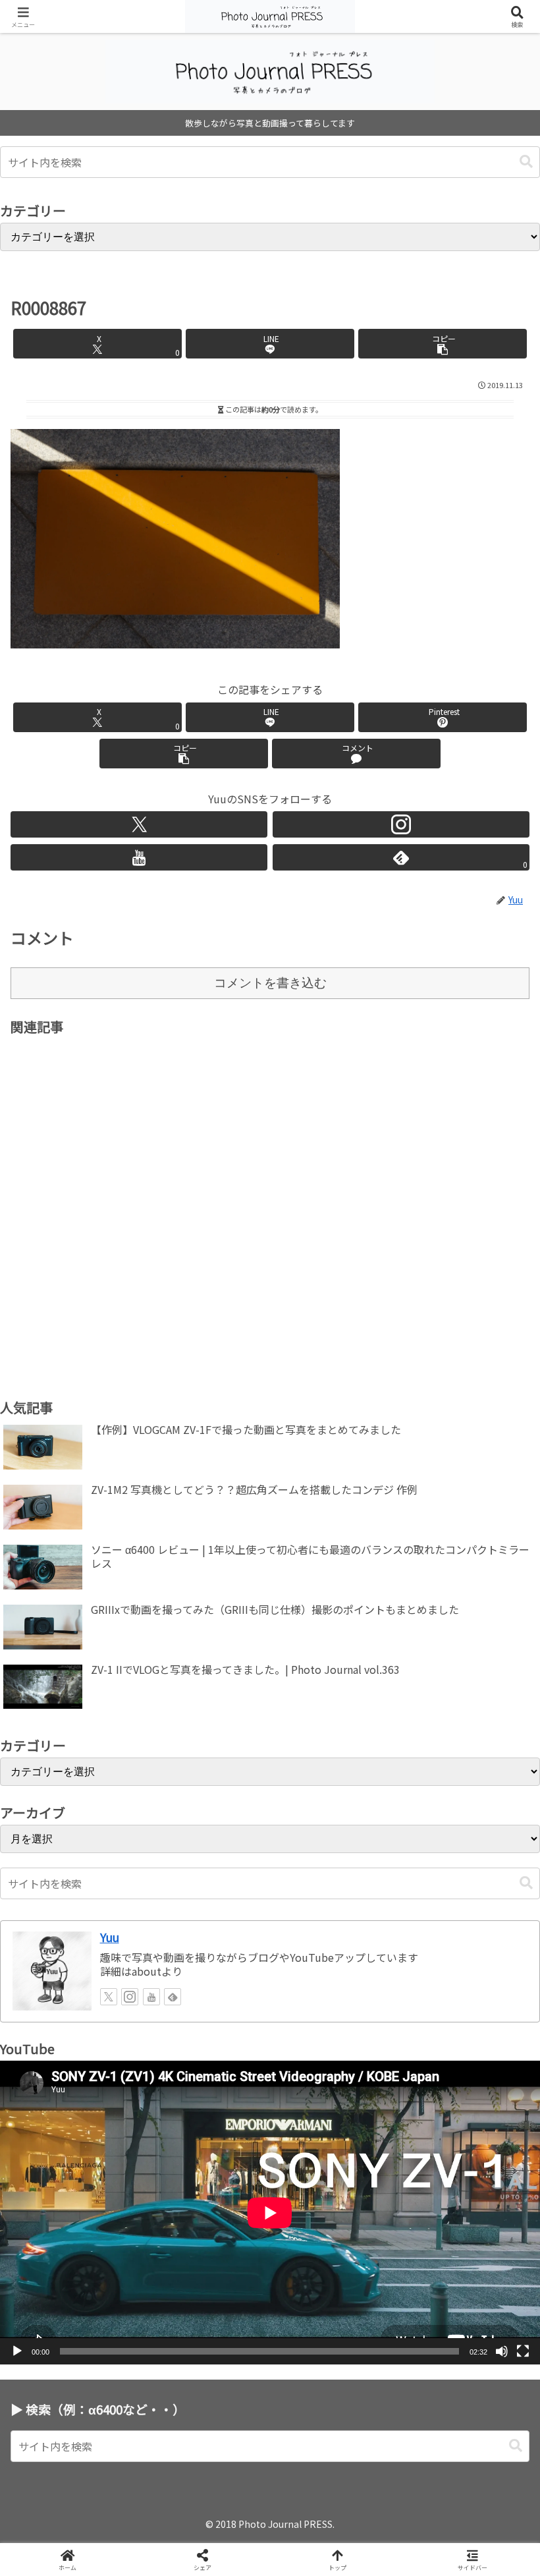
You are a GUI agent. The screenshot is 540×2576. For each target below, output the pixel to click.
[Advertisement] (270, 1194)
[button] (526, 162)
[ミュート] (502, 2351)
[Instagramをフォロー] (401, 824)
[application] (270, 2213)
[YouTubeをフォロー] (139, 857)
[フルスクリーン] (523, 2351)
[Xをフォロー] (139, 824)
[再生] (17, 2351)
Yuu (110, 1937)
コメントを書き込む (270, 983)
